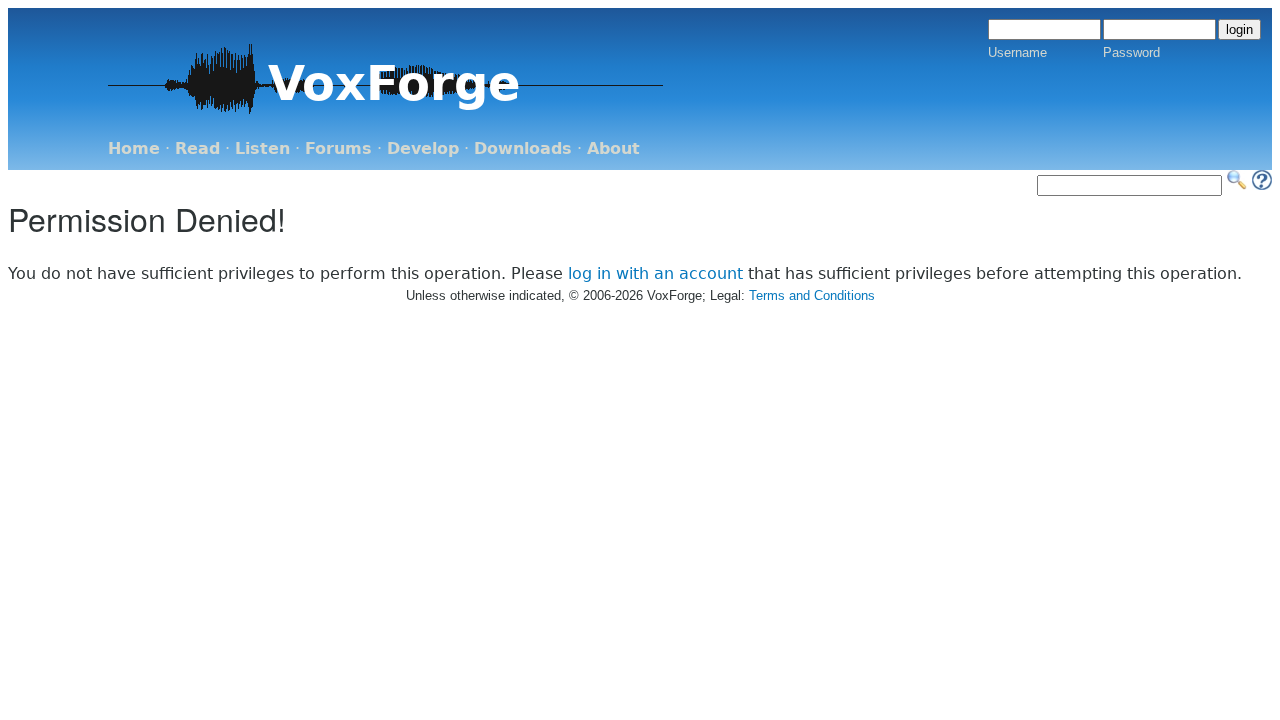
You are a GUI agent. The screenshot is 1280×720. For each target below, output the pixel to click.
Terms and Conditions (812, 295)
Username (1017, 52)
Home (134, 148)
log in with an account (655, 273)
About (613, 148)
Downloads (523, 148)
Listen (262, 148)
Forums (338, 148)
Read (197, 148)
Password (1131, 52)
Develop (423, 148)
